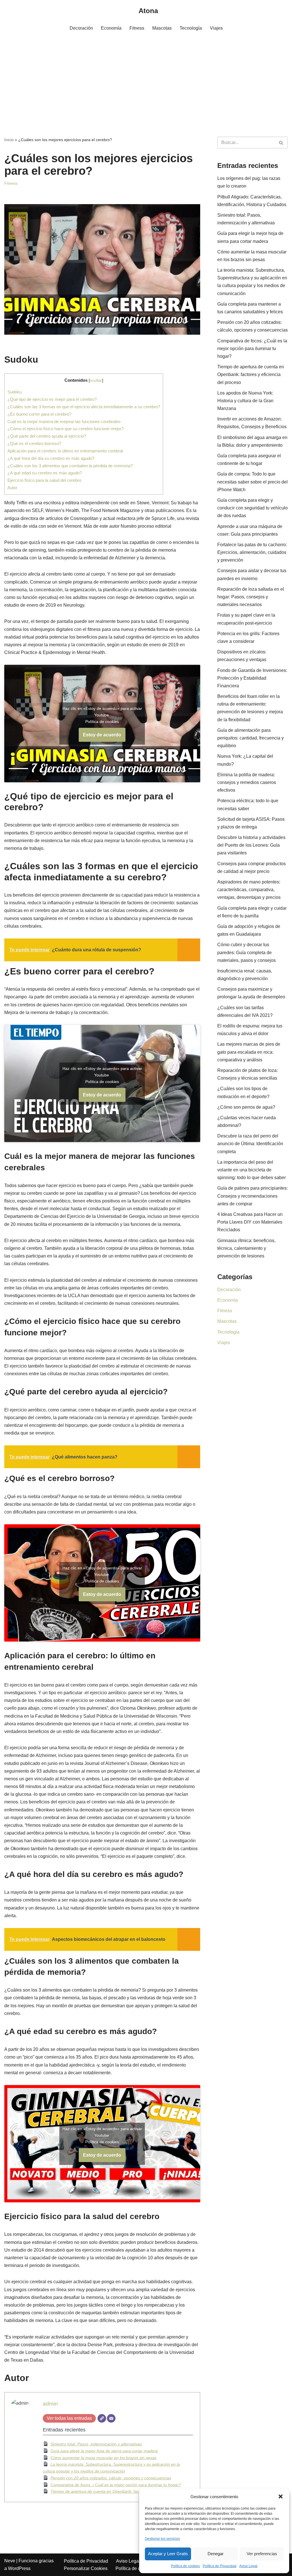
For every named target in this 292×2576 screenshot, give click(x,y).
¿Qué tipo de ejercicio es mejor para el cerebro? (52, 399)
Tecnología (191, 28)
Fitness (137, 28)
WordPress (19, 2568)
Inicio (9, 140)
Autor (12, 488)
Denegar (216, 2554)
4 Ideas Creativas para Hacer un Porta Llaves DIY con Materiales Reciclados (250, 1222)
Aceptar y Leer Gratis (168, 2554)
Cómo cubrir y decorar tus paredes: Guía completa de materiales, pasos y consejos (247, 952)
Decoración (81, 28)
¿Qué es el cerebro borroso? (34, 443)
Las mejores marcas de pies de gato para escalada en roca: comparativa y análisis (249, 1052)
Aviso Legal (248, 2566)
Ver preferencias (262, 2554)
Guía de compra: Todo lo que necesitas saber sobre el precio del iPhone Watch (253, 482)
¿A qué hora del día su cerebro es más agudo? (51, 458)
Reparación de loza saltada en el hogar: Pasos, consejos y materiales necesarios (251, 597)
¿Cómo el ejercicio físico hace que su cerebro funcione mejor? (65, 429)
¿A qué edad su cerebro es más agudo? (45, 473)
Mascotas (162, 28)
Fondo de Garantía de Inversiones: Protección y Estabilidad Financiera (252, 678)
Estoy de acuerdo (102, 735)
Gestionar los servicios (162, 2539)
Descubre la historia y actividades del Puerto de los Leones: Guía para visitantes (251, 845)
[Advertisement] (146, 77)
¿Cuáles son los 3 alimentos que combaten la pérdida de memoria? (70, 466)
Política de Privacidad (220, 2566)
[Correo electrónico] (111, 2418)
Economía (111, 28)
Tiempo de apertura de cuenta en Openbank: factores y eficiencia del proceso (121, 2491)
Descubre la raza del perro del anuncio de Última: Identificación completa (250, 1144)
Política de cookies (185, 2566)
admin (50, 2404)
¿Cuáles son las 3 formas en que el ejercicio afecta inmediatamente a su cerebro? (84, 407)
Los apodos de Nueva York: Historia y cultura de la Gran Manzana (245, 401)
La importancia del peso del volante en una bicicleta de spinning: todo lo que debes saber (252, 1170)
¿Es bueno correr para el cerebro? (39, 414)
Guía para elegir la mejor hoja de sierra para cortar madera (104, 2451)
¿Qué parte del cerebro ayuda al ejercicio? (47, 436)
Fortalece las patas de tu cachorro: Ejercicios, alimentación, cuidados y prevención (252, 552)
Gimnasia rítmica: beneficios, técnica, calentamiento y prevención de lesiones (246, 1248)
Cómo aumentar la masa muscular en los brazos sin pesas (104, 2458)
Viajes (216, 28)
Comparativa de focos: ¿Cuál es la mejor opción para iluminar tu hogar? (116, 2485)
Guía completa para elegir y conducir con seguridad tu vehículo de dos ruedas (253, 508)
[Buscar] (281, 143)
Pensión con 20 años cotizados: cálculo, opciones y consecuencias (111, 2478)
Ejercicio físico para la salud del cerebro (44, 480)
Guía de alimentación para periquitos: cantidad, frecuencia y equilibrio (251, 738)
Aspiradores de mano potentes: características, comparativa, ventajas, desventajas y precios (249, 890)
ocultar (96, 380)
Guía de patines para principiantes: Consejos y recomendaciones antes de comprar (253, 1196)
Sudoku (15, 392)
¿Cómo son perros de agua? (246, 1107)
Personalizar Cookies (86, 2568)
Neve (10, 2561)
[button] (281, 2496)
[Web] (102, 2418)
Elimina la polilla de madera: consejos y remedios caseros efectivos (247, 782)
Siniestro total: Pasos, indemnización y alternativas (96, 2444)
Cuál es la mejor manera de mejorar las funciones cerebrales (64, 421)
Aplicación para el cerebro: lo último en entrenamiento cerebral (65, 451)
